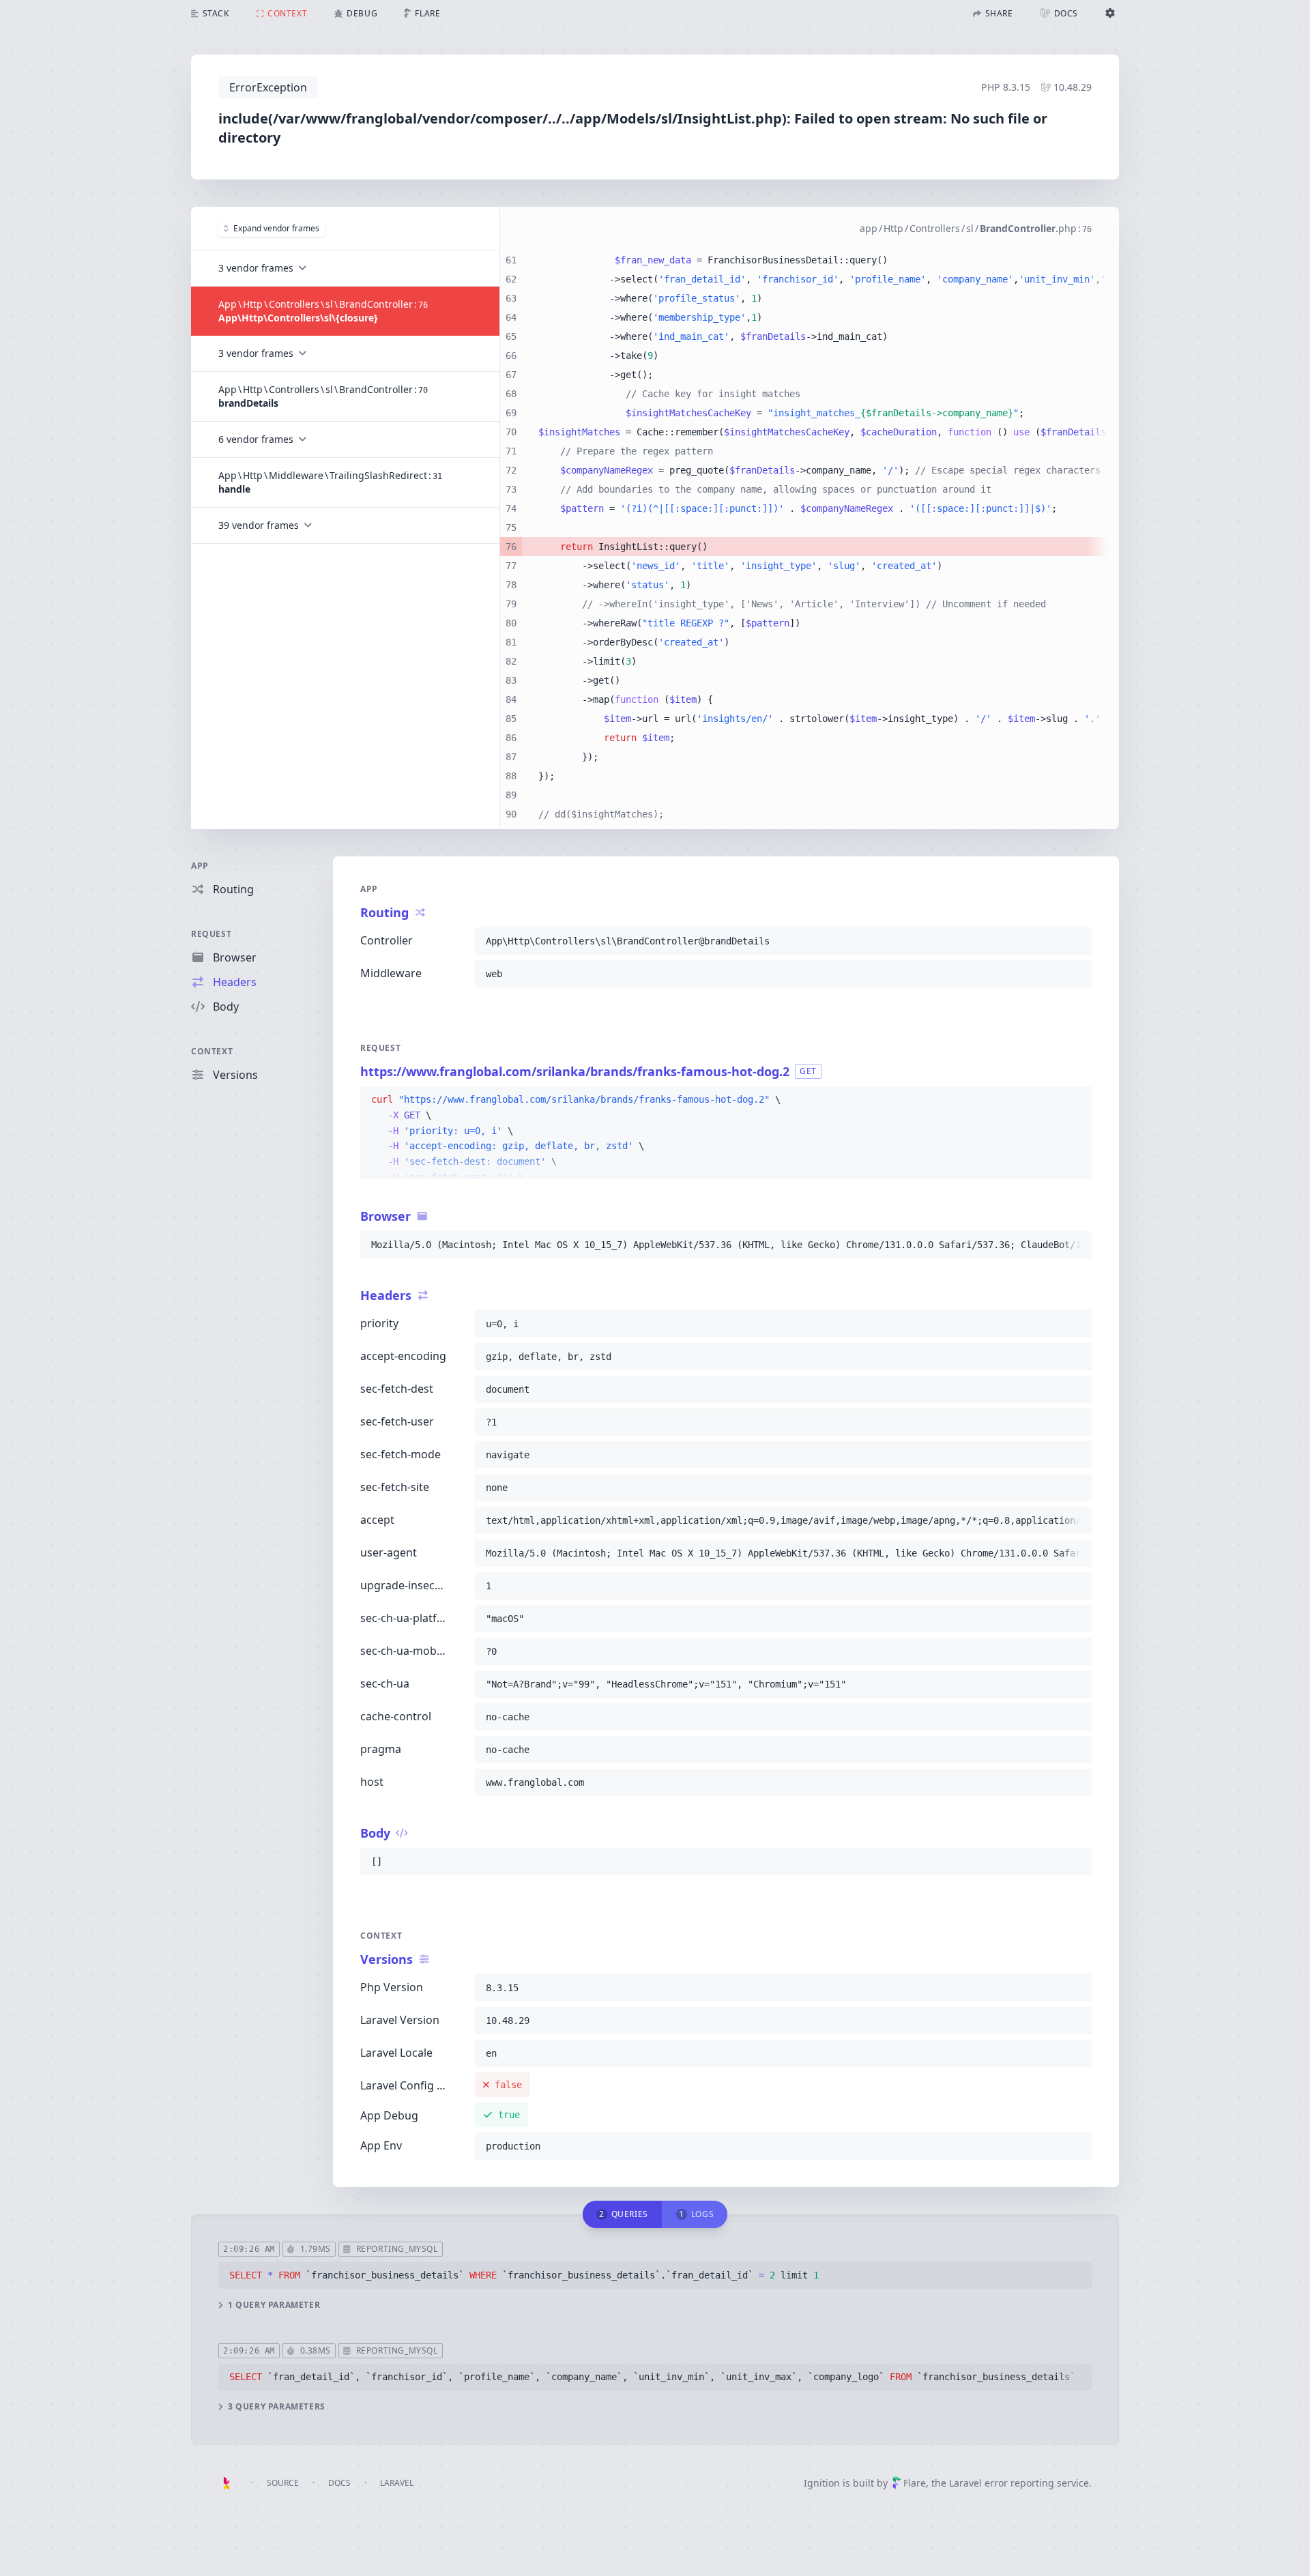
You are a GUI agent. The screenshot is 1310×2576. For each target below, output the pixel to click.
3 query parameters (277, 2407)
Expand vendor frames (276, 228)
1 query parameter (274, 2305)
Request (211, 934)
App (200, 866)
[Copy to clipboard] (1075, 941)
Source (283, 2483)
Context (212, 1051)
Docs (339, 2483)
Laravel (397, 2483)
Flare (915, 2483)
